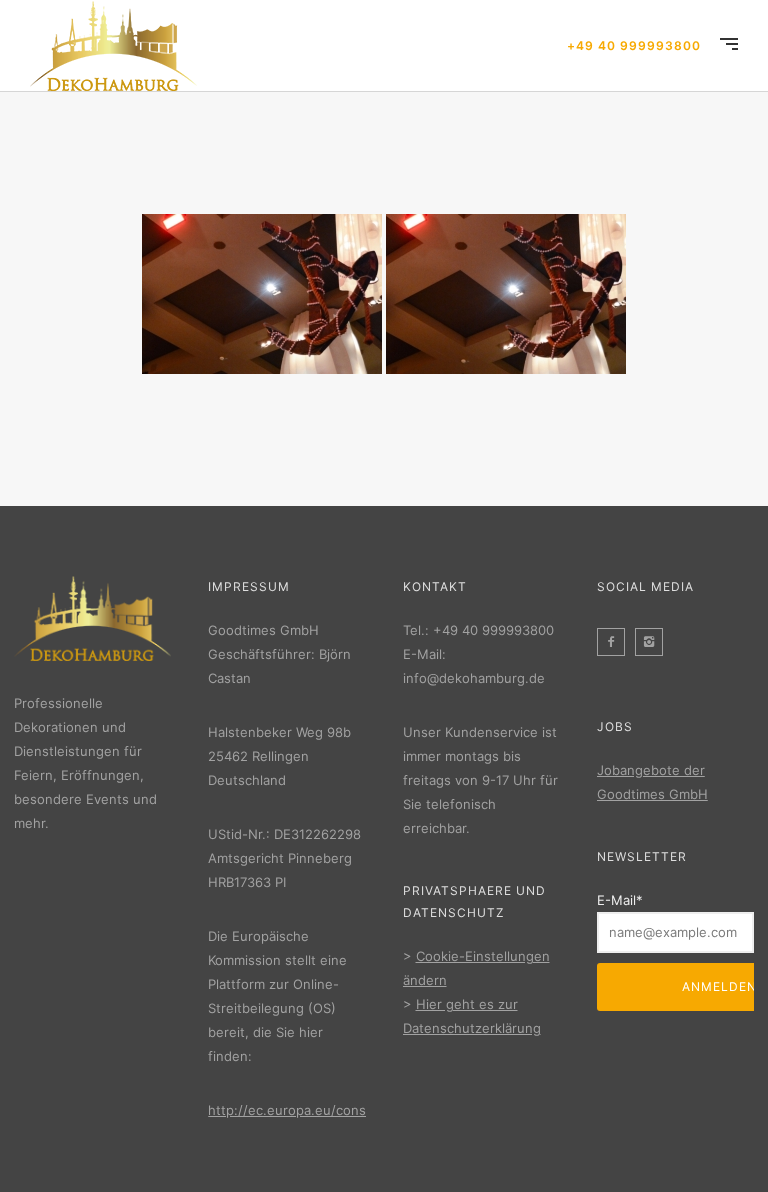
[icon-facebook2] (616, 642)
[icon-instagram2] (654, 642)
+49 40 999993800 (634, 45)
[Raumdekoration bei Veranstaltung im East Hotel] (262, 294)
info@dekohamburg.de (474, 678)
